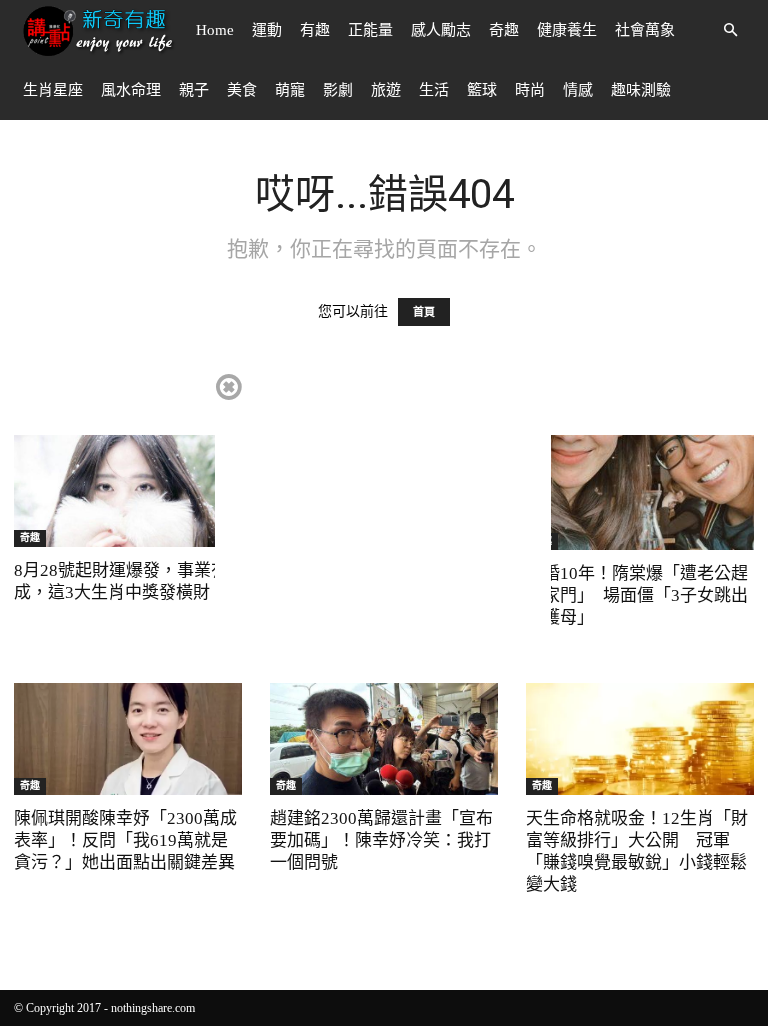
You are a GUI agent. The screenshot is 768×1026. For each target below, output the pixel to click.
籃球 (482, 90)
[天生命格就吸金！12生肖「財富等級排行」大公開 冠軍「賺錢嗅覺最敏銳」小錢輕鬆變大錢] (640, 739)
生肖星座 (53, 90)
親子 (194, 90)
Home (215, 30)
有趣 (315, 30)
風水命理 (131, 90)
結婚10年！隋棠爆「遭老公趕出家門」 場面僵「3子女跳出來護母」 (637, 595)
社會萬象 (645, 30)
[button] (730, 30)
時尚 (530, 90)
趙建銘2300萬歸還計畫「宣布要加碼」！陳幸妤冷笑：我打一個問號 (381, 840)
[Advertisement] (383, 511)
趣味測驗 (641, 90)
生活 (434, 90)
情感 (578, 90)
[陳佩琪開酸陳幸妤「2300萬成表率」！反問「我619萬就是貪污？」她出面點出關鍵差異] (128, 739)
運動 (267, 30)
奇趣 (504, 30)
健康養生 (567, 30)
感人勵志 (441, 30)
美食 (242, 90)
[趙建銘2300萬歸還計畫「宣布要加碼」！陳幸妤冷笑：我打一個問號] (384, 739)
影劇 (338, 90)
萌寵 (290, 90)
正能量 (370, 30)
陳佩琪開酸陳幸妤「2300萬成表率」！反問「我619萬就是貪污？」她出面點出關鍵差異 (125, 840)
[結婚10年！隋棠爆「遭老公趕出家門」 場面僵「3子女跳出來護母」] (640, 492)
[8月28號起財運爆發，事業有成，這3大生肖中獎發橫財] (128, 491)
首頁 (424, 312)
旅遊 (386, 90)
